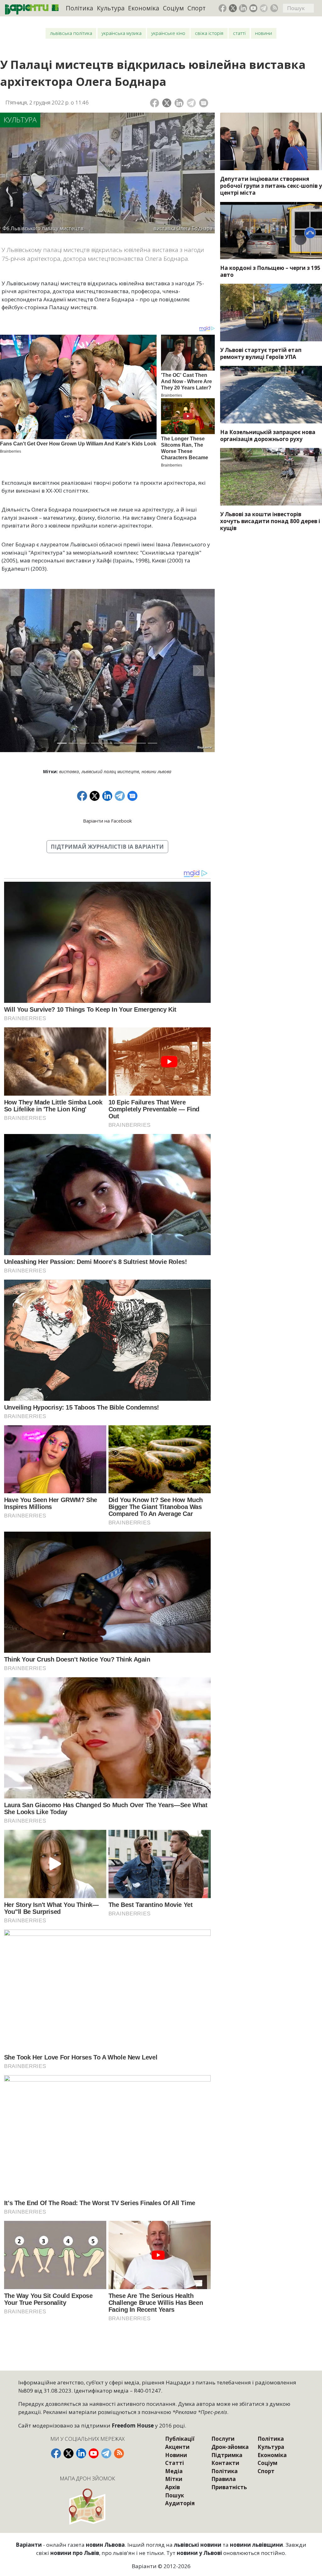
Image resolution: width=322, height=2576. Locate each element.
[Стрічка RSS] (274, 8)
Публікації (180, 2439)
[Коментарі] (204, 103)
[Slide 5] (107, 743)
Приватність (229, 2487)
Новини (264, 33)
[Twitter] (167, 103)
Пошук (175, 2495)
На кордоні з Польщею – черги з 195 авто (270, 271)
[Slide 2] (73, 743)
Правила (224, 2479)
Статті (239, 33)
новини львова (156, 771)
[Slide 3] (85, 743)
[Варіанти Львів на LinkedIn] (243, 8)
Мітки (174, 2479)
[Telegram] (191, 103)
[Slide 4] (96, 743)
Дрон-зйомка (230, 2447)
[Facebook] (155, 103)
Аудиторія (180, 2503)
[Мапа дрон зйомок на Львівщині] (88, 2506)
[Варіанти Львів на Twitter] (233, 8)
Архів (172, 2487)
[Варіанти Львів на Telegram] (264, 8)
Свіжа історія (209, 33)
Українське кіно (168, 33)
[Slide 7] (130, 743)
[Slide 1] (62, 743)
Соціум (173, 8)
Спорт (197, 8)
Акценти (177, 2447)
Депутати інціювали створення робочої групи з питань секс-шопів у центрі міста (271, 186)
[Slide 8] (141, 743)
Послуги (223, 2439)
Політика (79, 8)
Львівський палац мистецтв (110, 771)
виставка (69, 771)
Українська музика (122, 33)
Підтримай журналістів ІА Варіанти (107, 847)
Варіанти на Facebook (107, 821)
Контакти (225, 2463)
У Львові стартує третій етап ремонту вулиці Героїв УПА (261, 353)
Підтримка (227, 2455)
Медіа (174, 2471)
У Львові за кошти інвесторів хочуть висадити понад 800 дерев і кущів (270, 521)
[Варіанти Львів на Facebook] (223, 8)
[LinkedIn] (179, 103)
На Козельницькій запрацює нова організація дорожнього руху (268, 436)
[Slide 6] (119, 743)
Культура (111, 8)
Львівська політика (71, 33)
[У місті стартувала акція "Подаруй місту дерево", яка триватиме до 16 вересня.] (271, 477)
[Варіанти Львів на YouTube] (253, 8)
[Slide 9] (153, 743)
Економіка (144, 8)
